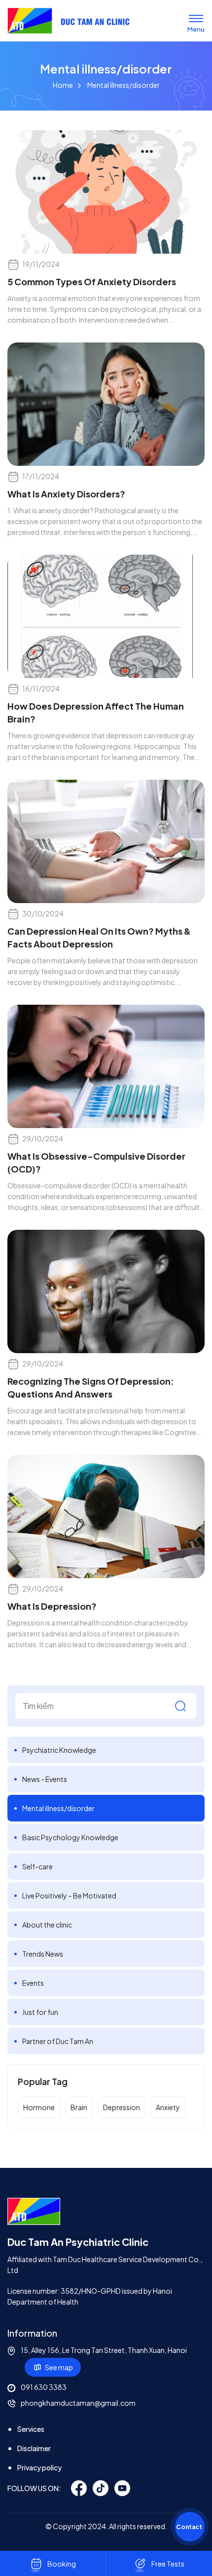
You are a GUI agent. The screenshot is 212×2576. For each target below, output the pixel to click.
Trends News (43, 1954)
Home (63, 85)
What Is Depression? (52, 1606)
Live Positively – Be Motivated (69, 1895)
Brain (79, 2107)
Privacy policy (39, 2467)
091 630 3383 (44, 2387)
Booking (62, 2564)
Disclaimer (34, 2448)
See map (59, 2367)
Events (33, 1983)
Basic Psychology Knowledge (70, 1837)
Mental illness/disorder (58, 1808)
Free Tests (168, 2564)
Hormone (39, 2107)
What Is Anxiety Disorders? (66, 494)
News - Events (45, 1779)
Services (31, 2429)
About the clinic (47, 1925)
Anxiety (168, 2107)
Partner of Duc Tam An (58, 2041)
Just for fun (40, 2012)
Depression (122, 2107)
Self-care (37, 1866)
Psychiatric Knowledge (59, 1750)
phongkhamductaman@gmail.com (78, 2403)
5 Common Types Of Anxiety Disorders (92, 282)
